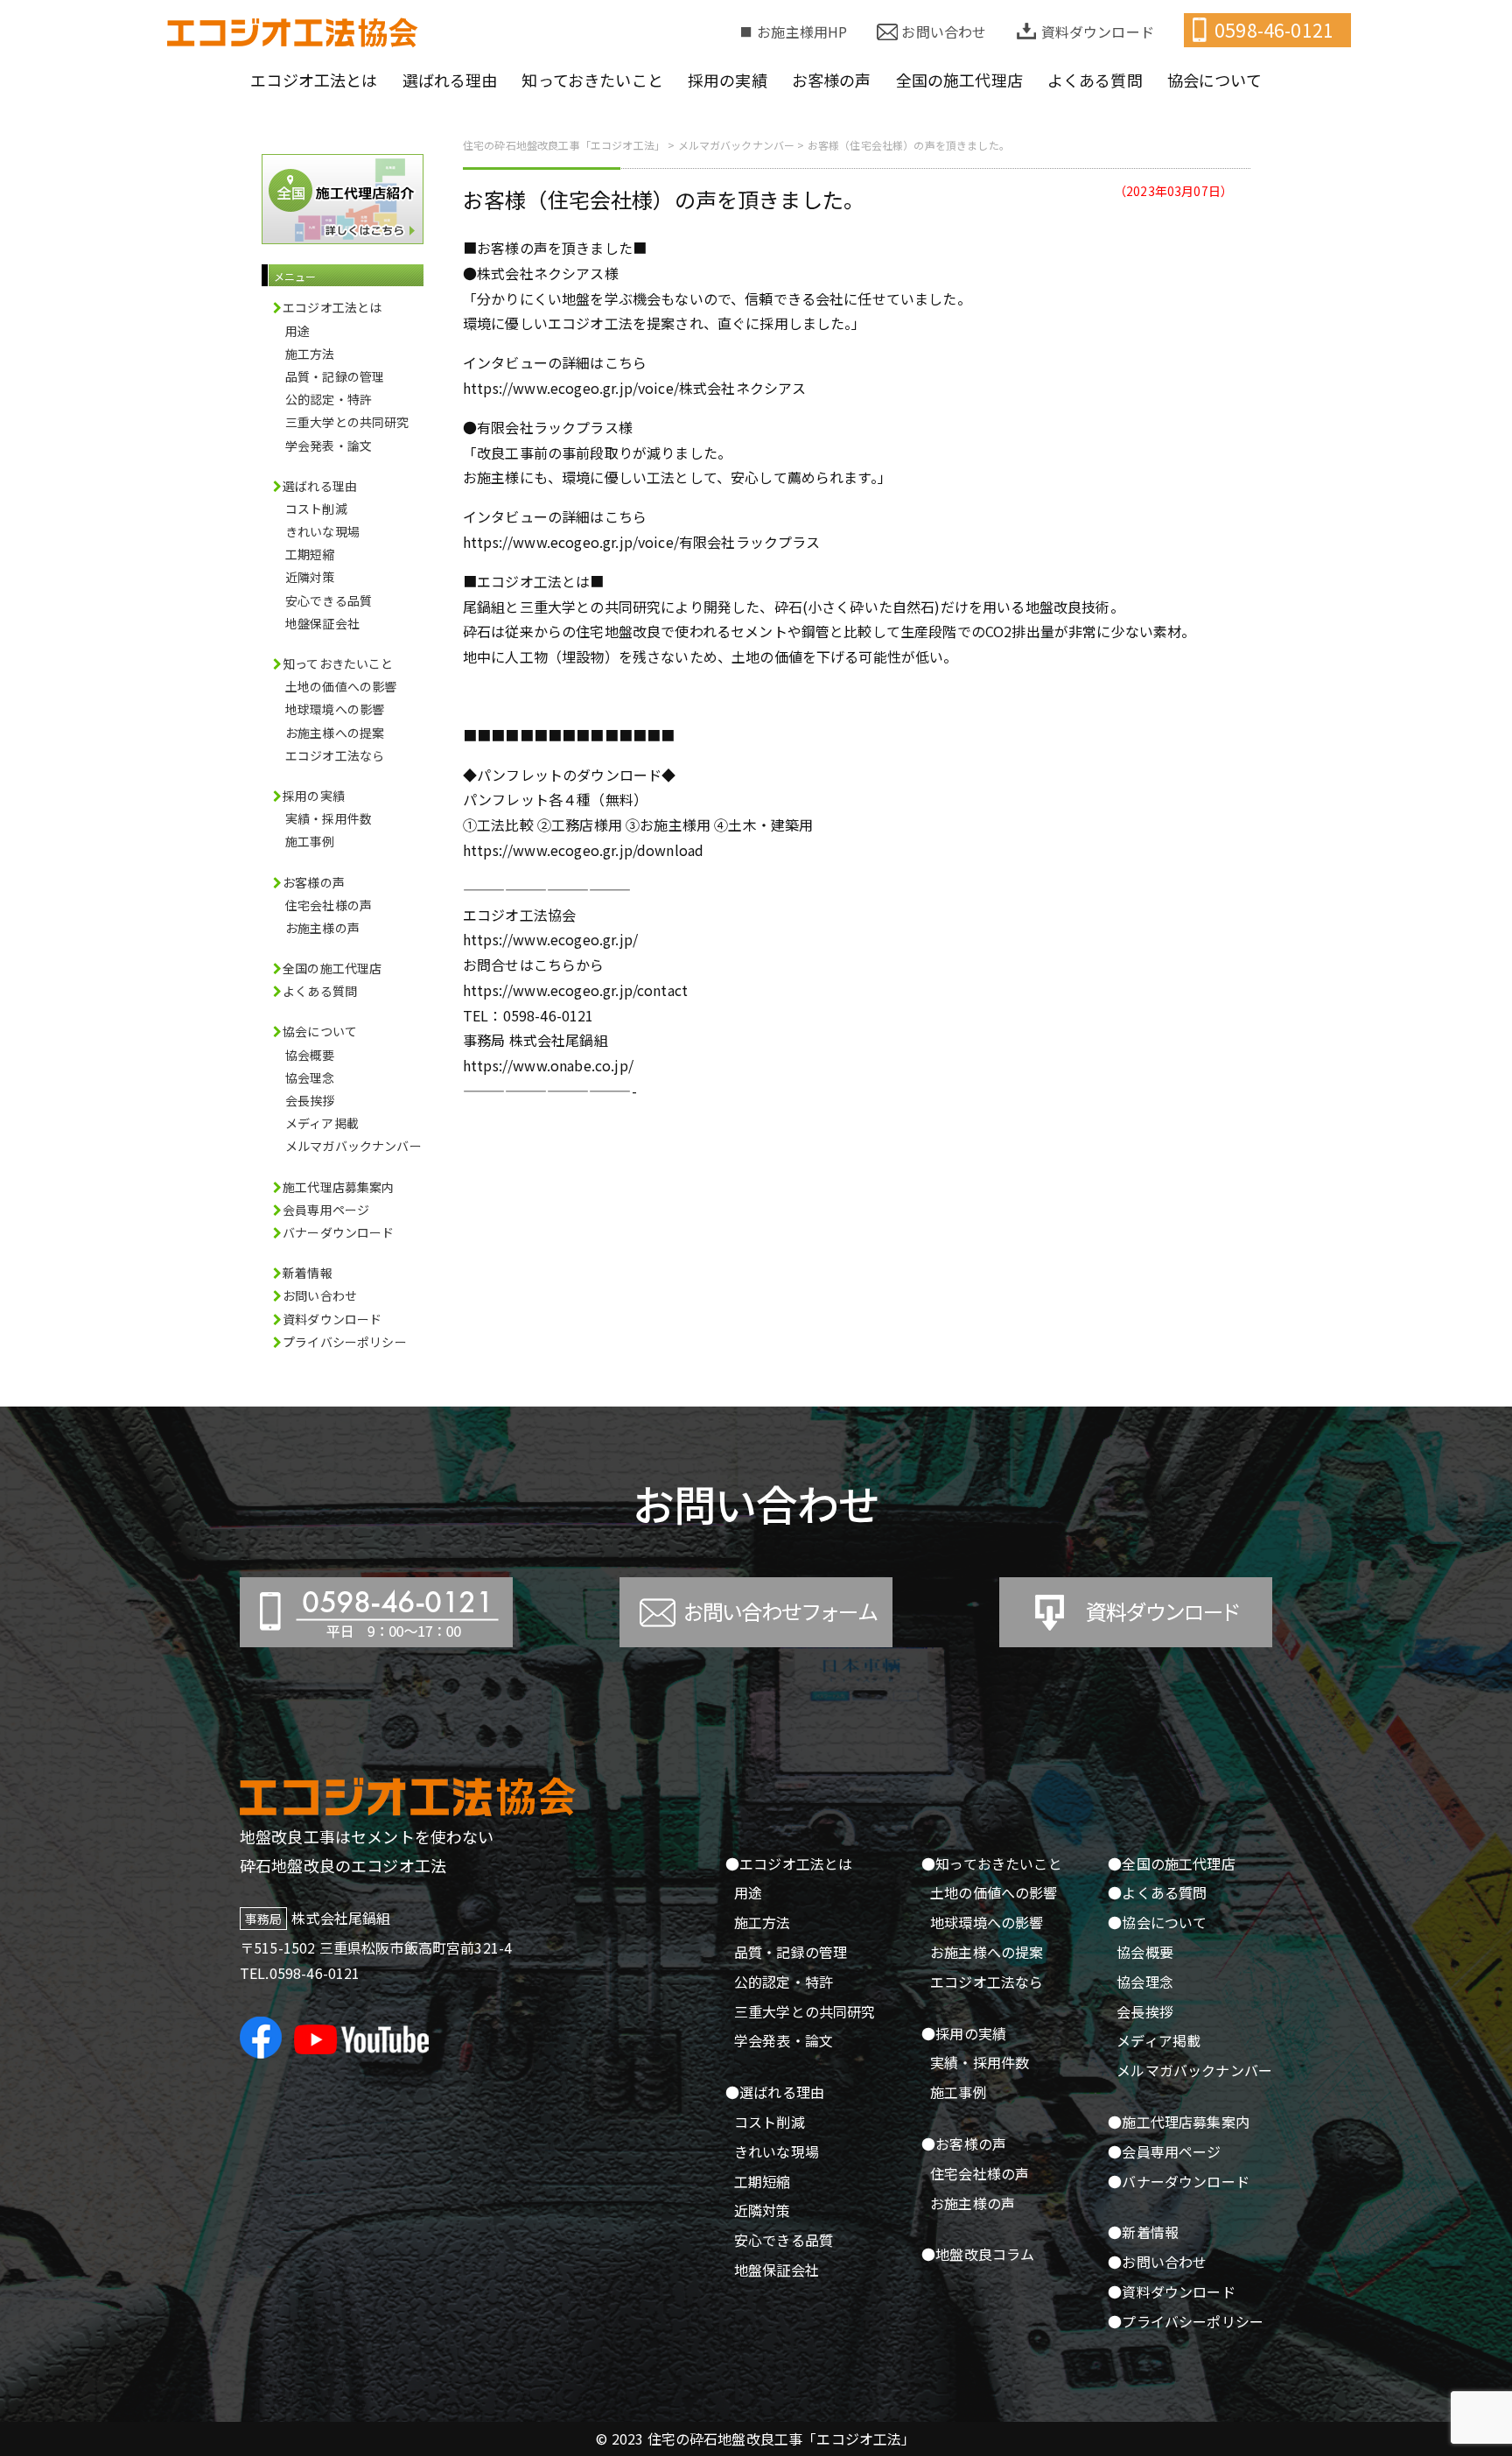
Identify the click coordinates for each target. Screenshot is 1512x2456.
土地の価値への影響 (341, 686)
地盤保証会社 (322, 623)
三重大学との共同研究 (347, 422)
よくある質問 (320, 991)
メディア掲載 (322, 1123)
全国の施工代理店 (332, 968)
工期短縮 (310, 554)
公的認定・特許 (329, 399)
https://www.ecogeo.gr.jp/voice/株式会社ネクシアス (634, 388)
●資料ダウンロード (1171, 2291)
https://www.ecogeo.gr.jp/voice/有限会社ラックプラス (642, 542)
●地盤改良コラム (978, 2254)
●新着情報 (1143, 2232)
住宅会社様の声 (329, 905)
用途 (297, 331)
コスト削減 (316, 509)
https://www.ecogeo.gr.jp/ (550, 939)
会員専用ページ (326, 1210)
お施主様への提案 (335, 733)
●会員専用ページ (1164, 2151)
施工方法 (310, 354)
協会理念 (310, 1077)
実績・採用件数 (329, 818)
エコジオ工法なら (335, 755)
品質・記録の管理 (335, 376)
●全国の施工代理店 (1171, 1863)
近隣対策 (310, 577)
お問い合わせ (944, 32)
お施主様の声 (322, 928)
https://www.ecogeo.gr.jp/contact (575, 990)
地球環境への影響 (335, 709)
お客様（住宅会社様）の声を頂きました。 (664, 199)
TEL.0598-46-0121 (300, 1973)
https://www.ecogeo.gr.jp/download (583, 850)
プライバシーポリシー (345, 1342)
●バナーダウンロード (1179, 2181)
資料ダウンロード (1098, 32)
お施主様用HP (802, 32)
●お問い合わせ (1157, 2262)
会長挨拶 (310, 1100)
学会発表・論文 (329, 446)
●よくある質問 (1157, 1892)
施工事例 (310, 841)
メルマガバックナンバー (353, 1146)
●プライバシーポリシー (1186, 2321)
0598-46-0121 (1274, 30)
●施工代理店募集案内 (1179, 2122)
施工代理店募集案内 (338, 1187)
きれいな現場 (322, 531)
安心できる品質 (329, 600)
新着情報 (308, 1273)
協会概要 (310, 1055)
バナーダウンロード (338, 1232)
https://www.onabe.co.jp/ (548, 1065)
